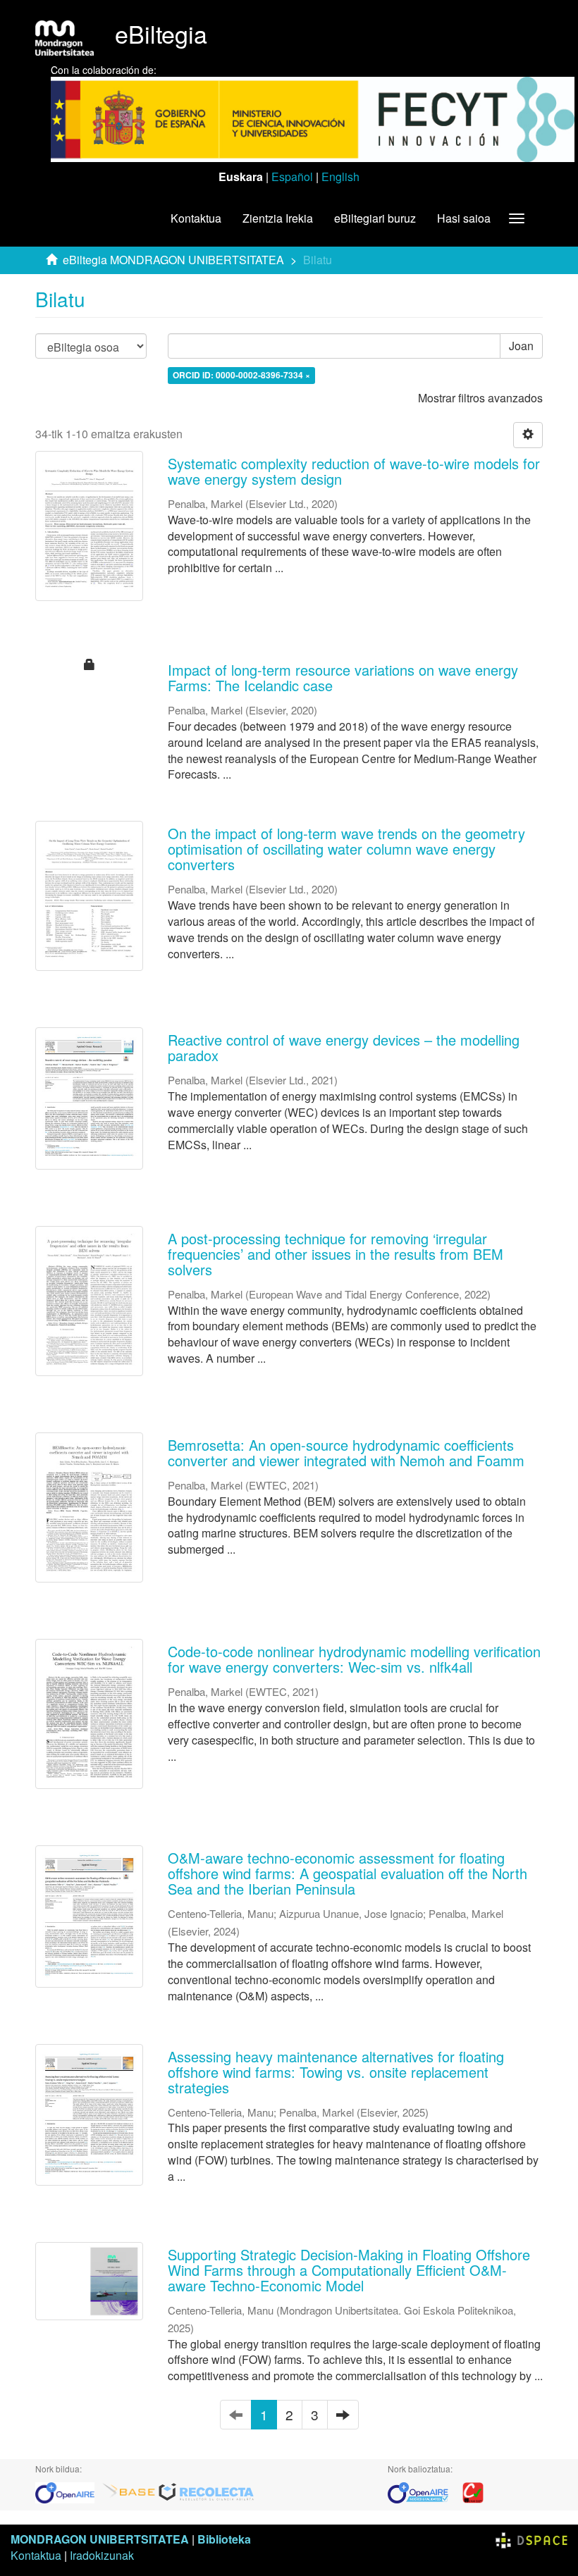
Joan (521, 346)
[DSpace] (531, 2539)
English (340, 177)
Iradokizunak (102, 2555)
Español (292, 177)
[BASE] (129, 2491)
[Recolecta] (207, 2491)
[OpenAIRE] (68, 2491)
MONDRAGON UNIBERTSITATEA (100, 2539)
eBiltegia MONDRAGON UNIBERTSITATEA (173, 260)
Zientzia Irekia (278, 218)
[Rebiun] (473, 2491)
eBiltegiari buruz (375, 218)
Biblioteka (224, 2539)
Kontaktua (196, 218)
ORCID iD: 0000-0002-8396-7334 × (241, 375)
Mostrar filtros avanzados (480, 398)
